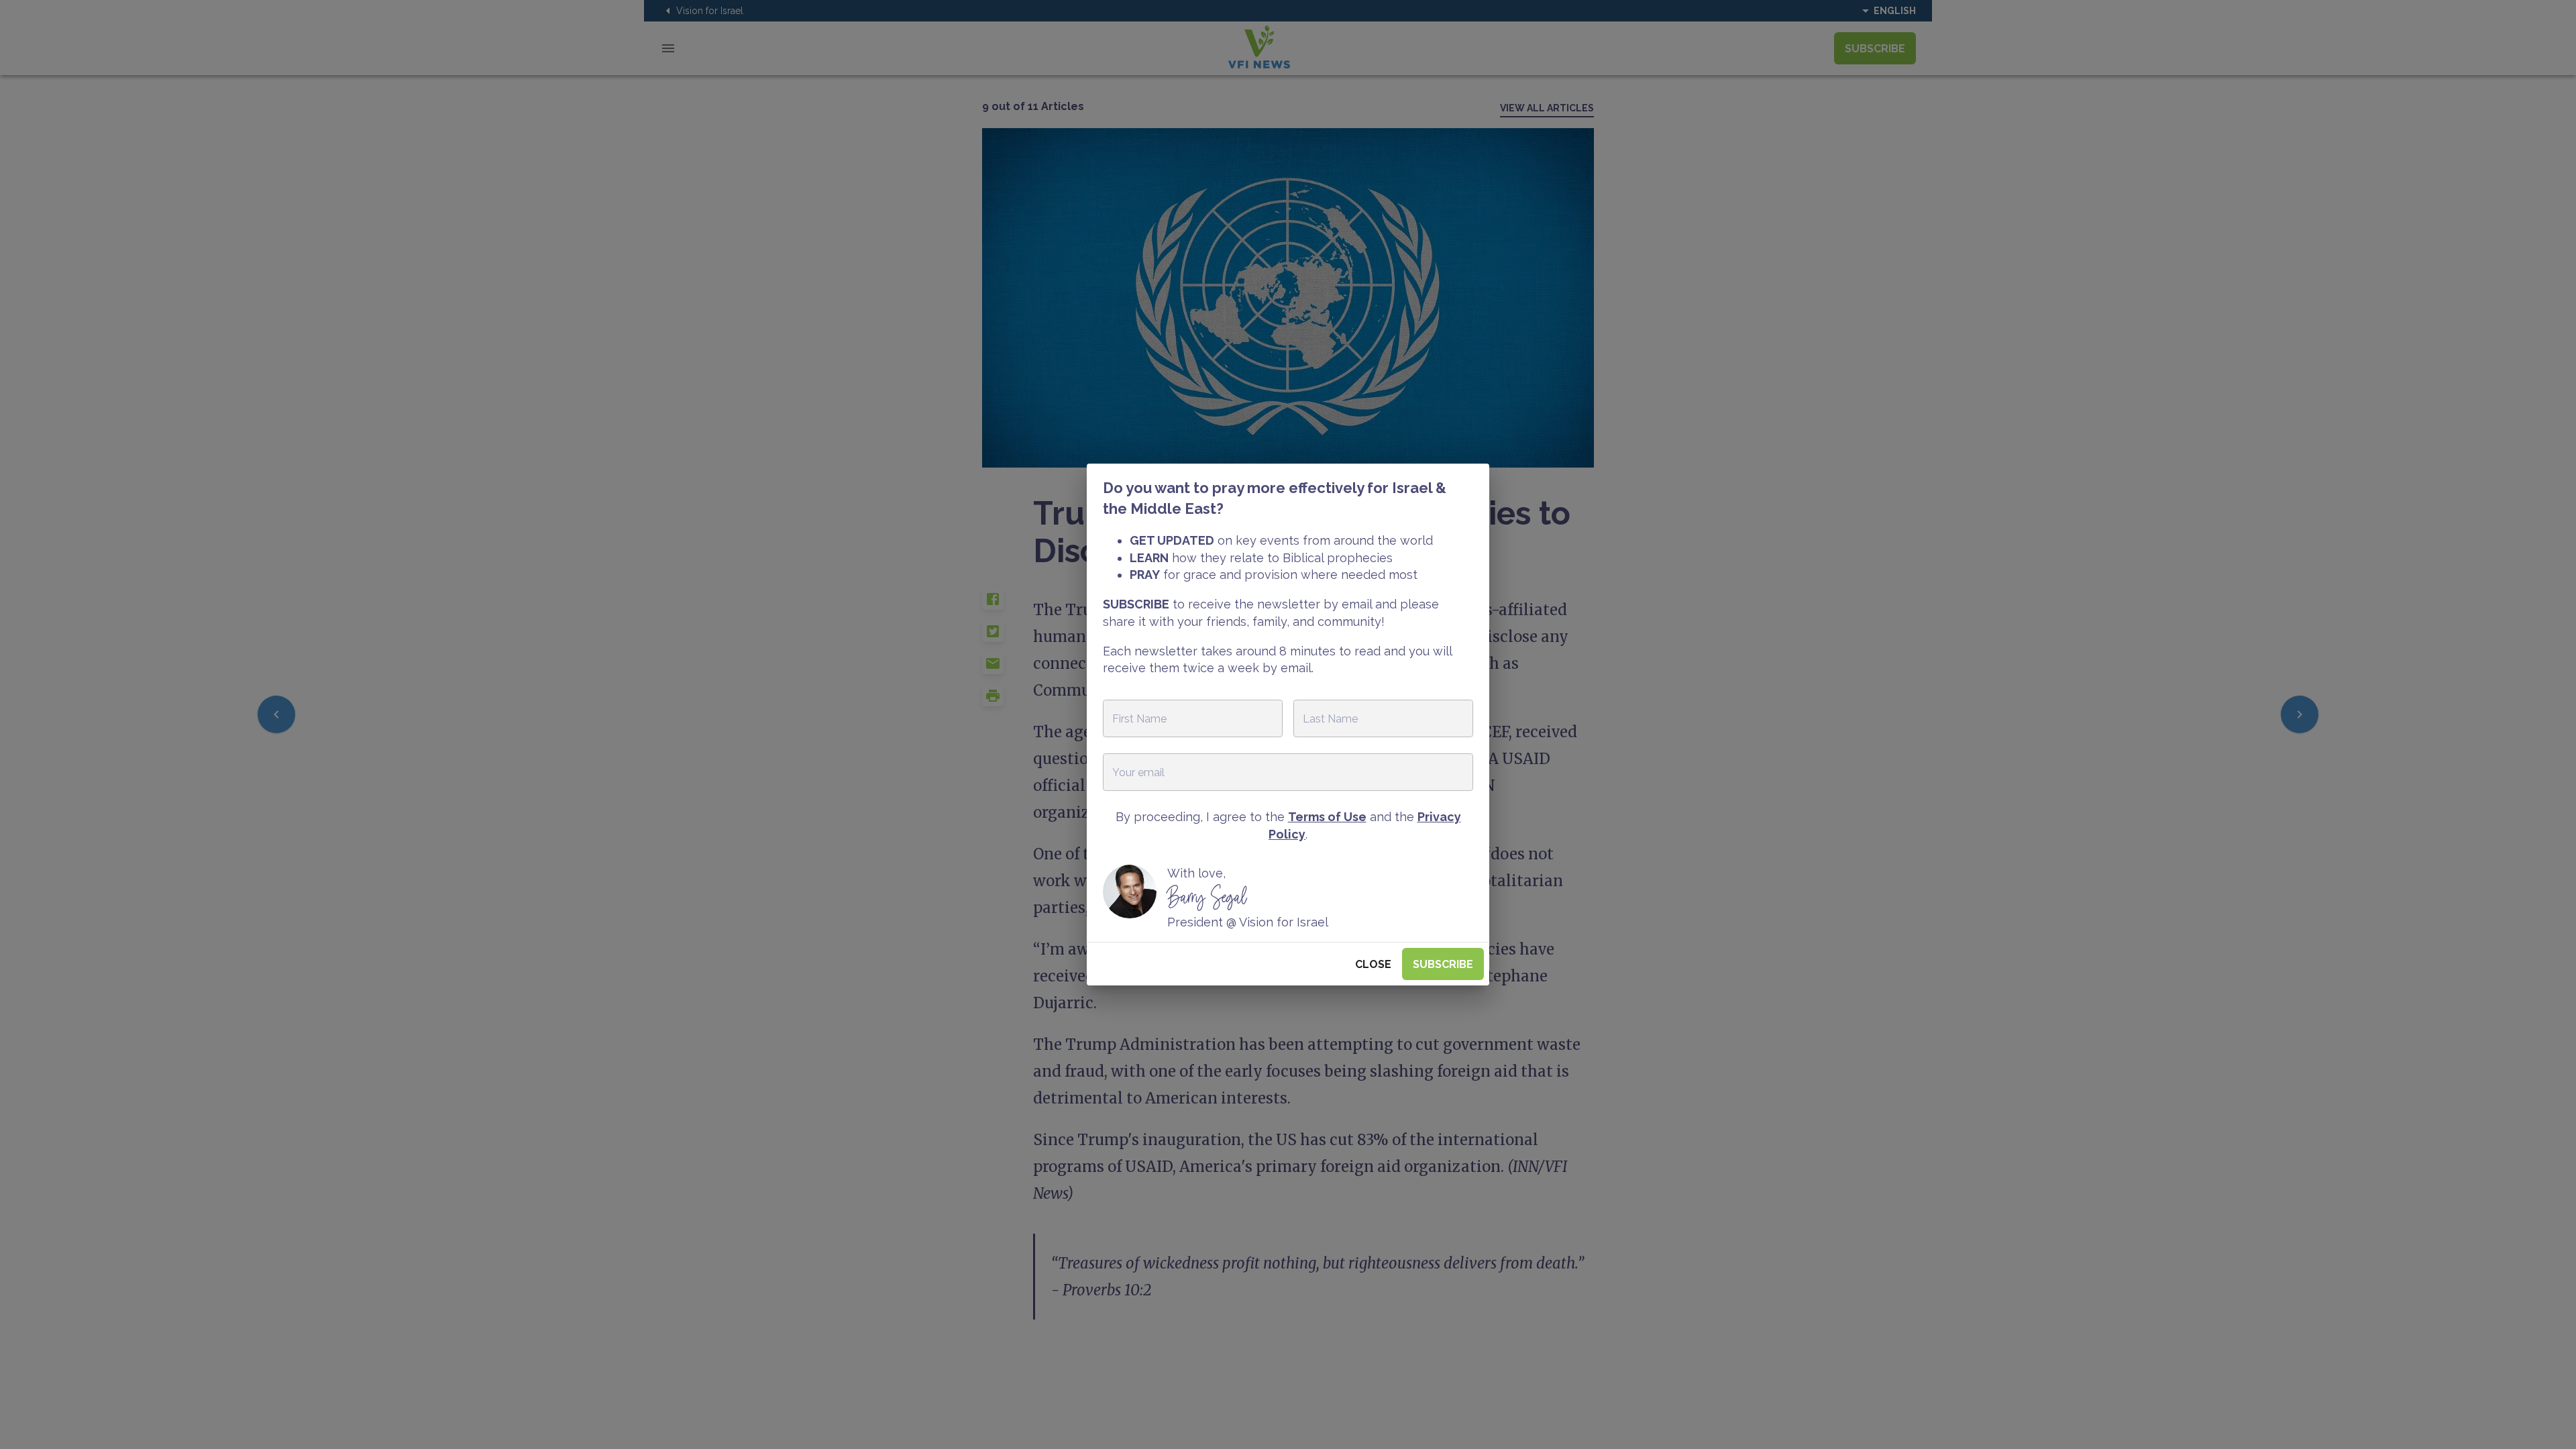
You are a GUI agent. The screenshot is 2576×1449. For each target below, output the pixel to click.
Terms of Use (1327, 817)
